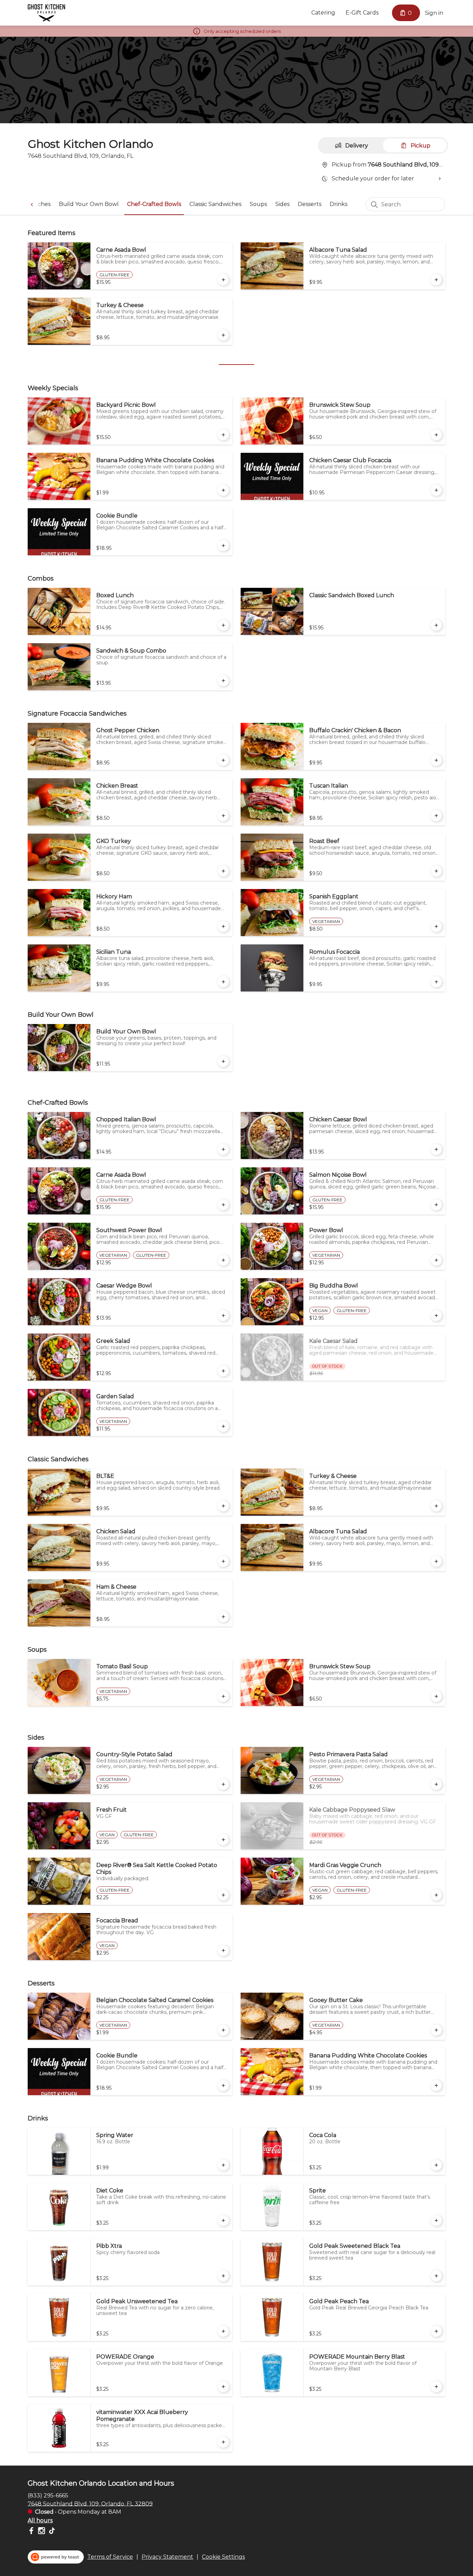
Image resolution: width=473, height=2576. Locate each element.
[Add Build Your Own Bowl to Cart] (223, 1061)
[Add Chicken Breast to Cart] (223, 816)
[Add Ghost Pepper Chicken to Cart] (223, 760)
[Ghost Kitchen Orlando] (46, 13)
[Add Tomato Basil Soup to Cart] (223, 1696)
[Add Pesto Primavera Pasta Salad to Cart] (436, 1784)
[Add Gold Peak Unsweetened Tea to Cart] (223, 2331)
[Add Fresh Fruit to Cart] (223, 1840)
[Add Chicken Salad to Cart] (223, 1561)
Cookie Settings (223, 2557)
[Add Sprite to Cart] (436, 2220)
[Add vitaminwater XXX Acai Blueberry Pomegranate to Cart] (223, 2442)
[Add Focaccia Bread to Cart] (223, 1950)
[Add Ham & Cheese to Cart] (223, 1617)
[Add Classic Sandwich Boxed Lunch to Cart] (436, 625)
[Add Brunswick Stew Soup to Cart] (436, 435)
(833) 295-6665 (48, 2495)
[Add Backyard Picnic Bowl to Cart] (223, 435)
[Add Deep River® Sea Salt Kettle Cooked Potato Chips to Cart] (223, 1895)
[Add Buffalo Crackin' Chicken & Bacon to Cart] (436, 760)
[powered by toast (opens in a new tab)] (56, 2557)
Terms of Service (110, 2557)
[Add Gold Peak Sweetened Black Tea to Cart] (436, 2276)
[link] (89, 204)
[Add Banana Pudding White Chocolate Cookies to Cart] (223, 490)
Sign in (434, 13)
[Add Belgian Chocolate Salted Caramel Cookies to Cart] (223, 2030)
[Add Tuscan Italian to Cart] (436, 816)
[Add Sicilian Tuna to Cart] (223, 982)
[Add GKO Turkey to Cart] (223, 871)
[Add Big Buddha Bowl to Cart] (436, 1316)
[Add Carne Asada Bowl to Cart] (223, 280)
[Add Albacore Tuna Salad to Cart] (436, 280)
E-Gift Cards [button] (362, 13)
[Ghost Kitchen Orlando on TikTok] (51, 2532)
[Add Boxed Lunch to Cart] (223, 625)
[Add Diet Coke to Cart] (223, 2220)
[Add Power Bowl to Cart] (436, 1260)
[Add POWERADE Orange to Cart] (223, 2387)
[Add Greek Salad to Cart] (223, 1371)
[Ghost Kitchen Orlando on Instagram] (42, 2532)
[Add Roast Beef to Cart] (436, 871)
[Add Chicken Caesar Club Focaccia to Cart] (436, 490)
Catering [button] (323, 13)
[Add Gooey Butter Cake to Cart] (436, 2030)
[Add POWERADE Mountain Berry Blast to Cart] (436, 2387)
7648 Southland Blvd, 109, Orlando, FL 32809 (90, 2503)
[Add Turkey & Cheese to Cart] (223, 335)
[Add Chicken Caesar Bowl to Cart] (436, 1149)
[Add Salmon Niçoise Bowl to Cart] (436, 1205)
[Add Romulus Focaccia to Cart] (436, 982)
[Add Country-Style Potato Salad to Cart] (223, 1784)
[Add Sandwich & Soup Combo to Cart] (223, 681)
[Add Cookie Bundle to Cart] (223, 546)
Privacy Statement (167, 2557)
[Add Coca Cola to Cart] (436, 2165)
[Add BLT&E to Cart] (223, 1506)
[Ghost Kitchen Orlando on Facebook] (32, 2532)
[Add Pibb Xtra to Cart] (223, 2276)
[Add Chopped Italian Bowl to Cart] (223, 1149)
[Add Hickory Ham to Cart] (223, 926)
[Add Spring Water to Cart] (223, 2165)
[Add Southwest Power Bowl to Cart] (223, 1260)
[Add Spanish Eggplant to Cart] (436, 926)
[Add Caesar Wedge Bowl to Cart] (223, 1316)
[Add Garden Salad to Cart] (223, 1426)
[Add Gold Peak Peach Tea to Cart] (436, 2331)
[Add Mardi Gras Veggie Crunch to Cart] (436, 1895)
